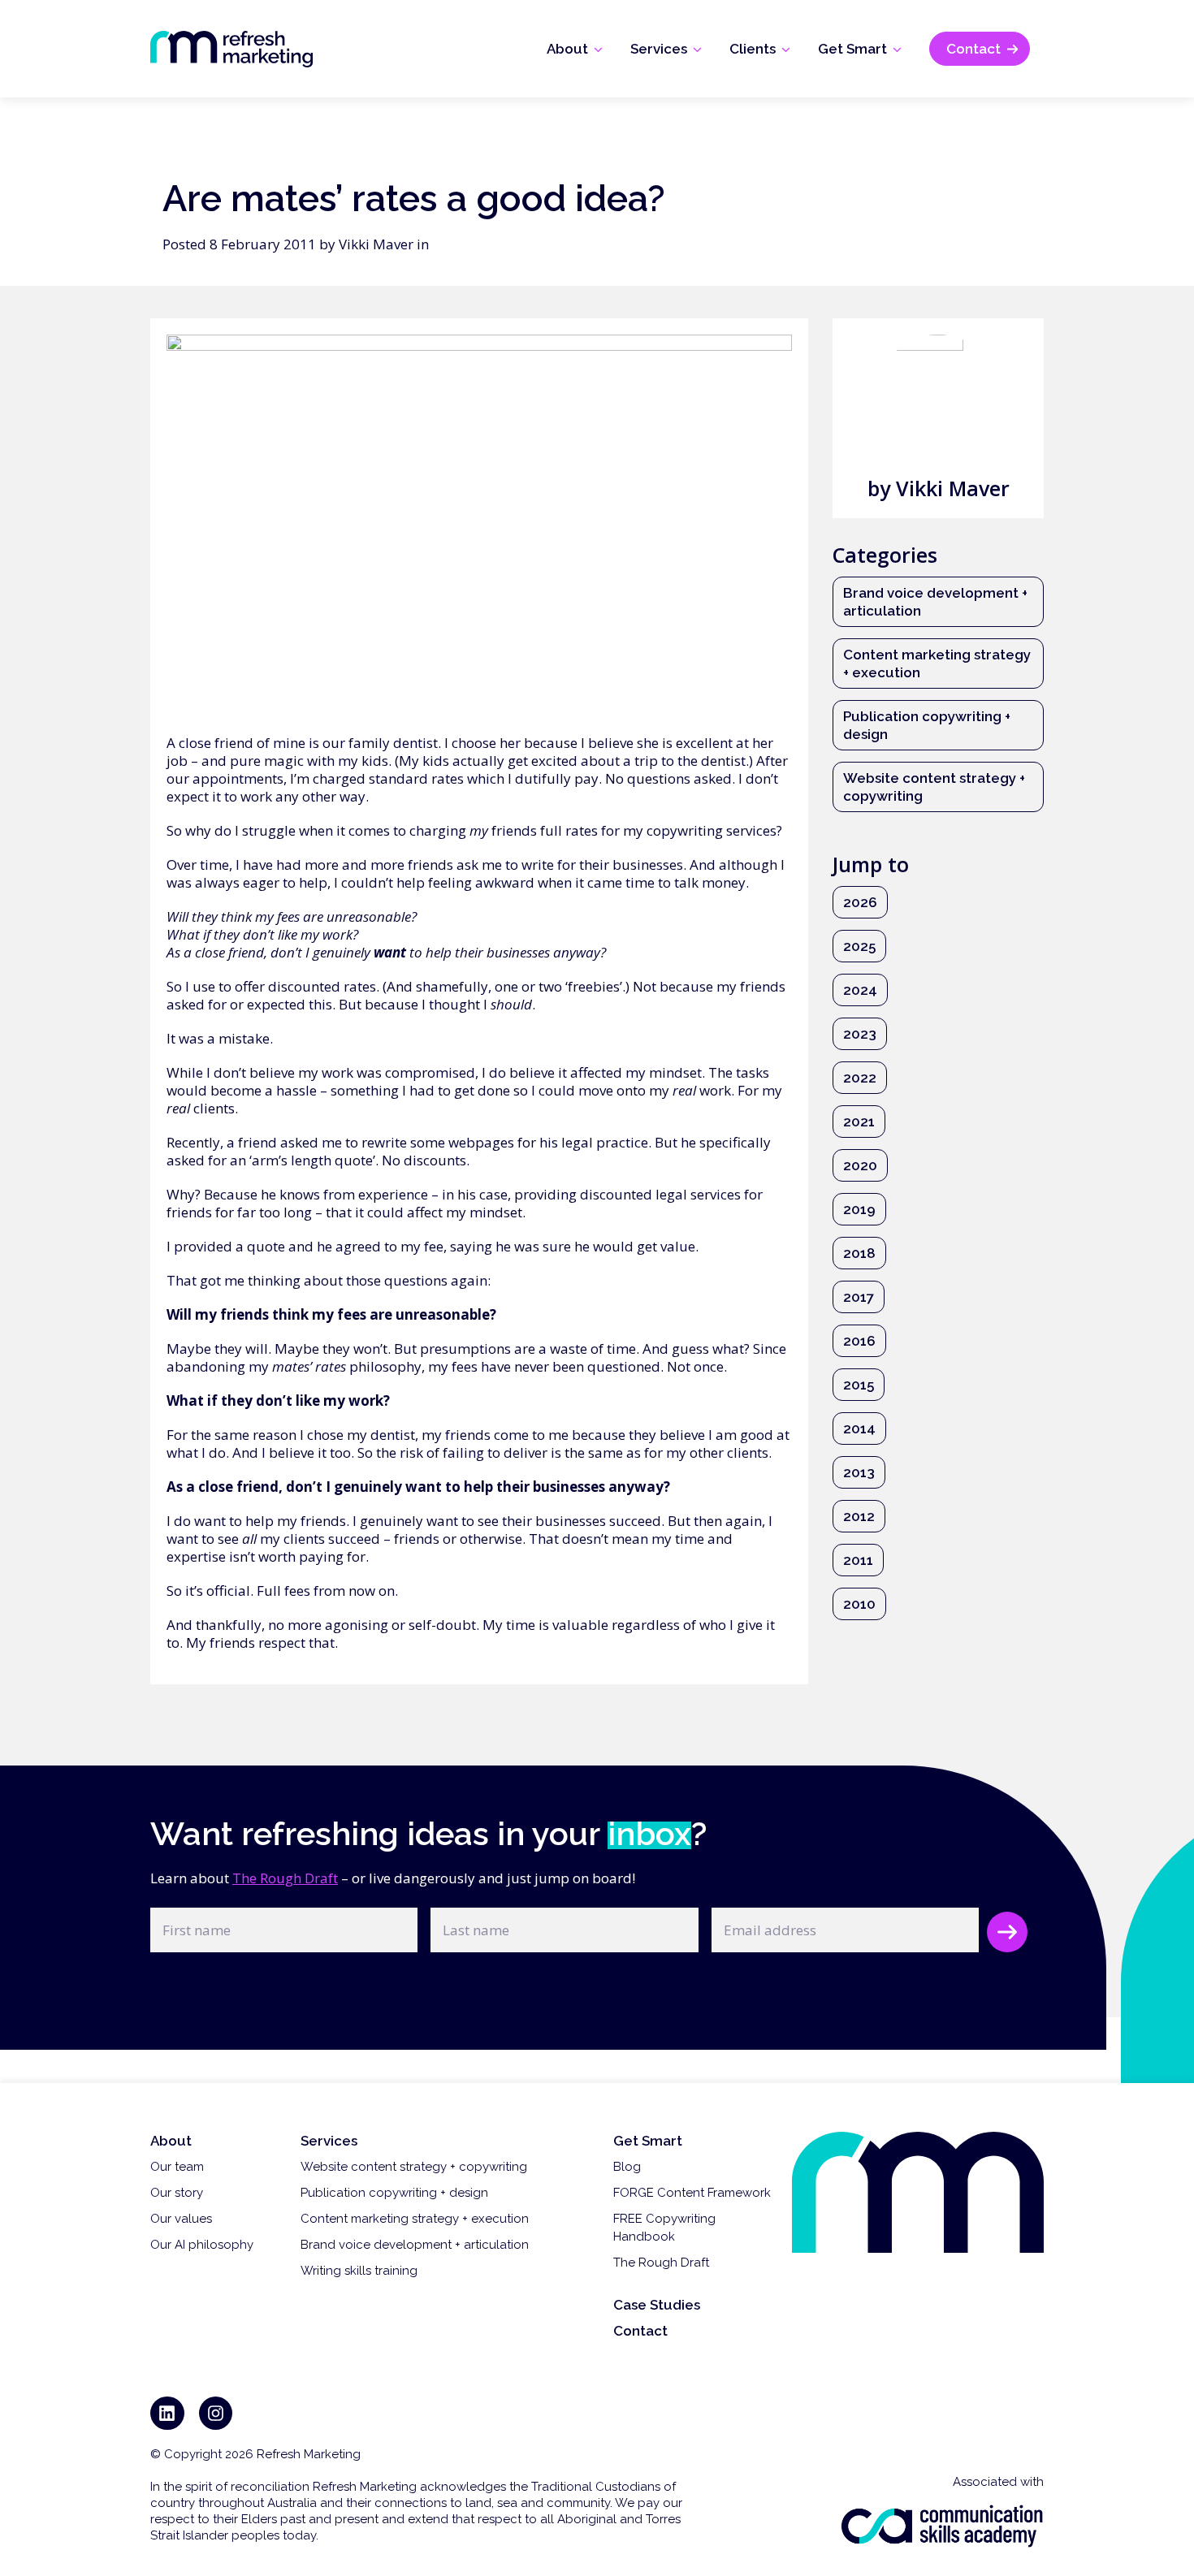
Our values (181, 2219)
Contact (640, 2331)
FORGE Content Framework (692, 2193)
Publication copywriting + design (927, 725)
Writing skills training (359, 2271)
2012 (859, 1516)
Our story (177, 2193)
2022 (860, 1078)
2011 (858, 1560)
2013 (859, 1472)
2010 (859, 1604)
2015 (859, 1385)
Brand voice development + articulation (935, 602)
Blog (627, 2167)
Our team (177, 2167)
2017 (859, 1297)
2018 (859, 1253)
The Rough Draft (285, 1878)
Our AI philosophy (202, 2245)
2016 (859, 1341)
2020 (860, 1165)
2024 (860, 990)
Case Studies (657, 2305)
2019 (859, 1209)
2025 (859, 946)
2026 (860, 902)
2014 (859, 1428)
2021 (859, 1122)
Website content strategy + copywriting (934, 787)
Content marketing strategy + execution (937, 663)
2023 (860, 1034)
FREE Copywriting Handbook (664, 2228)
